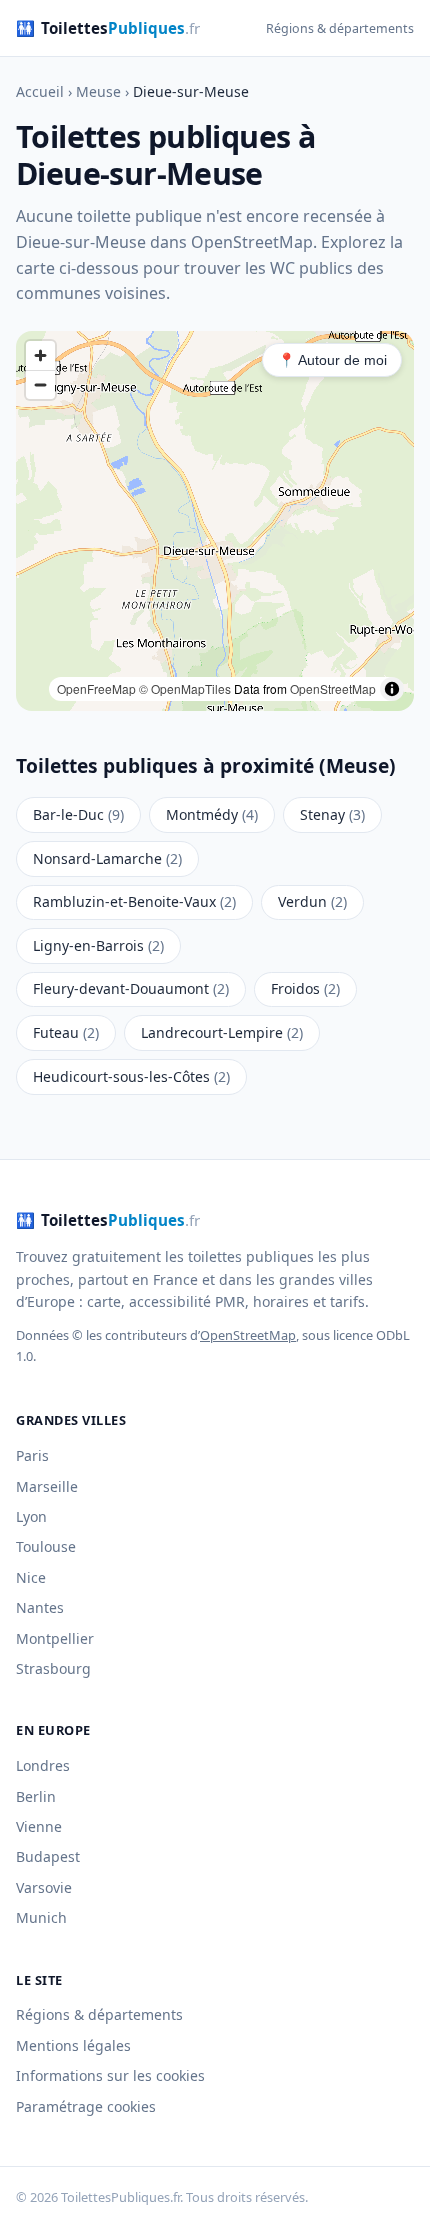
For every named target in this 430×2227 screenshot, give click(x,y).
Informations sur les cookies (110, 2075)
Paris (32, 1455)
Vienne (39, 1826)
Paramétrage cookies (86, 2106)
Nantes (40, 1607)
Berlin (36, 1796)
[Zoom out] (40, 384)
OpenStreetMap (333, 688)
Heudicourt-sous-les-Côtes (131, 1076)
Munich (41, 1917)
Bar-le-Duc (78, 814)
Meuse (98, 91)
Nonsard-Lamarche (107, 858)
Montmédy (212, 814)
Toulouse (46, 1546)
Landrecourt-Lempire (222, 1032)
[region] (215, 521)
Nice (31, 1577)
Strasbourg (53, 1668)
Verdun (312, 901)
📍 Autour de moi (332, 360)
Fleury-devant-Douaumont (131, 988)
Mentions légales (73, 2045)
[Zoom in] (40, 355)
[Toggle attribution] (392, 689)
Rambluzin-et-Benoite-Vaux (134, 901)
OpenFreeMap (96, 688)
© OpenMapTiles (185, 688)
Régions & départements (340, 28)
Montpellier (55, 1638)
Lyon (31, 1516)
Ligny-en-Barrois (98, 945)
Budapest (48, 1856)
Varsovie (44, 1887)
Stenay (332, 814)
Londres (43, 1765)
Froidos (305, 988)
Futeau (66, 1032)
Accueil (40, 91)
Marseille (47, 1486)
